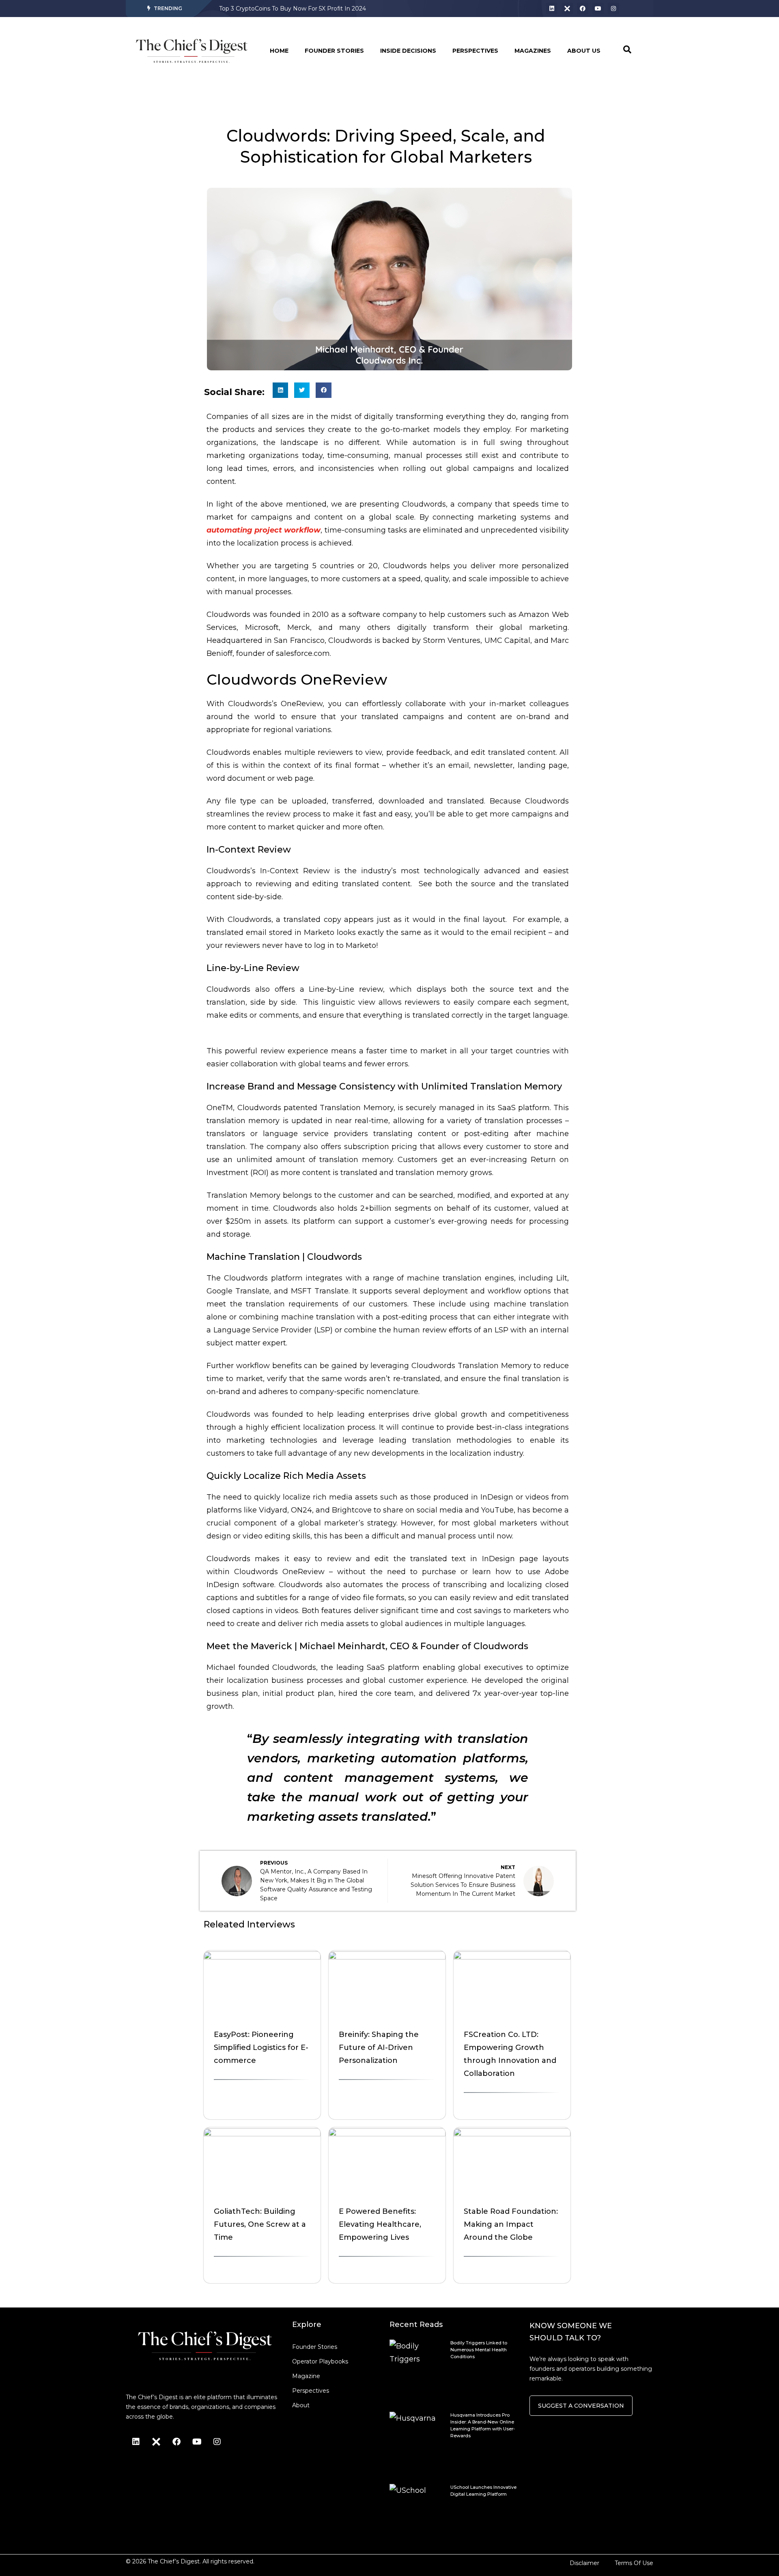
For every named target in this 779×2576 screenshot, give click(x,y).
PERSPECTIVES (475, 51)
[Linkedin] (552, 9)
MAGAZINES (533, 51)
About (301, 2405)
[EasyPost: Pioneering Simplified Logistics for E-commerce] (262, 1957)
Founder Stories (315, 2347)
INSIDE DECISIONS (408, 51)
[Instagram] (613, 9)
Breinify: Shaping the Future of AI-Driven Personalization (379, 2047)
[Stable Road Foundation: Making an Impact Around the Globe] (512, 2134)
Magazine (306, 2376)
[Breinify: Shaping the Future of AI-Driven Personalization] (387, 1957)
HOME (279, 51)
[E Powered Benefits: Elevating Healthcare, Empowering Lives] (387, 2134)
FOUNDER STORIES (334, 51)
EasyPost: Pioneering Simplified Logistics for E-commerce (261, 2047)
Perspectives (311, 2391)
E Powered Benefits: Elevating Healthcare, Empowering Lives (380, 2224)
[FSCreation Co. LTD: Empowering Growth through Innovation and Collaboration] (512, 1957)
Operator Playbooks (320, 2361)
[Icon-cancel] (567, 9)
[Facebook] (583, 9)
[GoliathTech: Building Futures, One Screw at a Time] (262, 2134)
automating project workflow (264, 530)
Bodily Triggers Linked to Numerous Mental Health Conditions (307, 9)
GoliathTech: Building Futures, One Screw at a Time (260, 2224)
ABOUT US (584, 51)
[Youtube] (598, 9)
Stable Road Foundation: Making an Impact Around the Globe (511, 2224)
